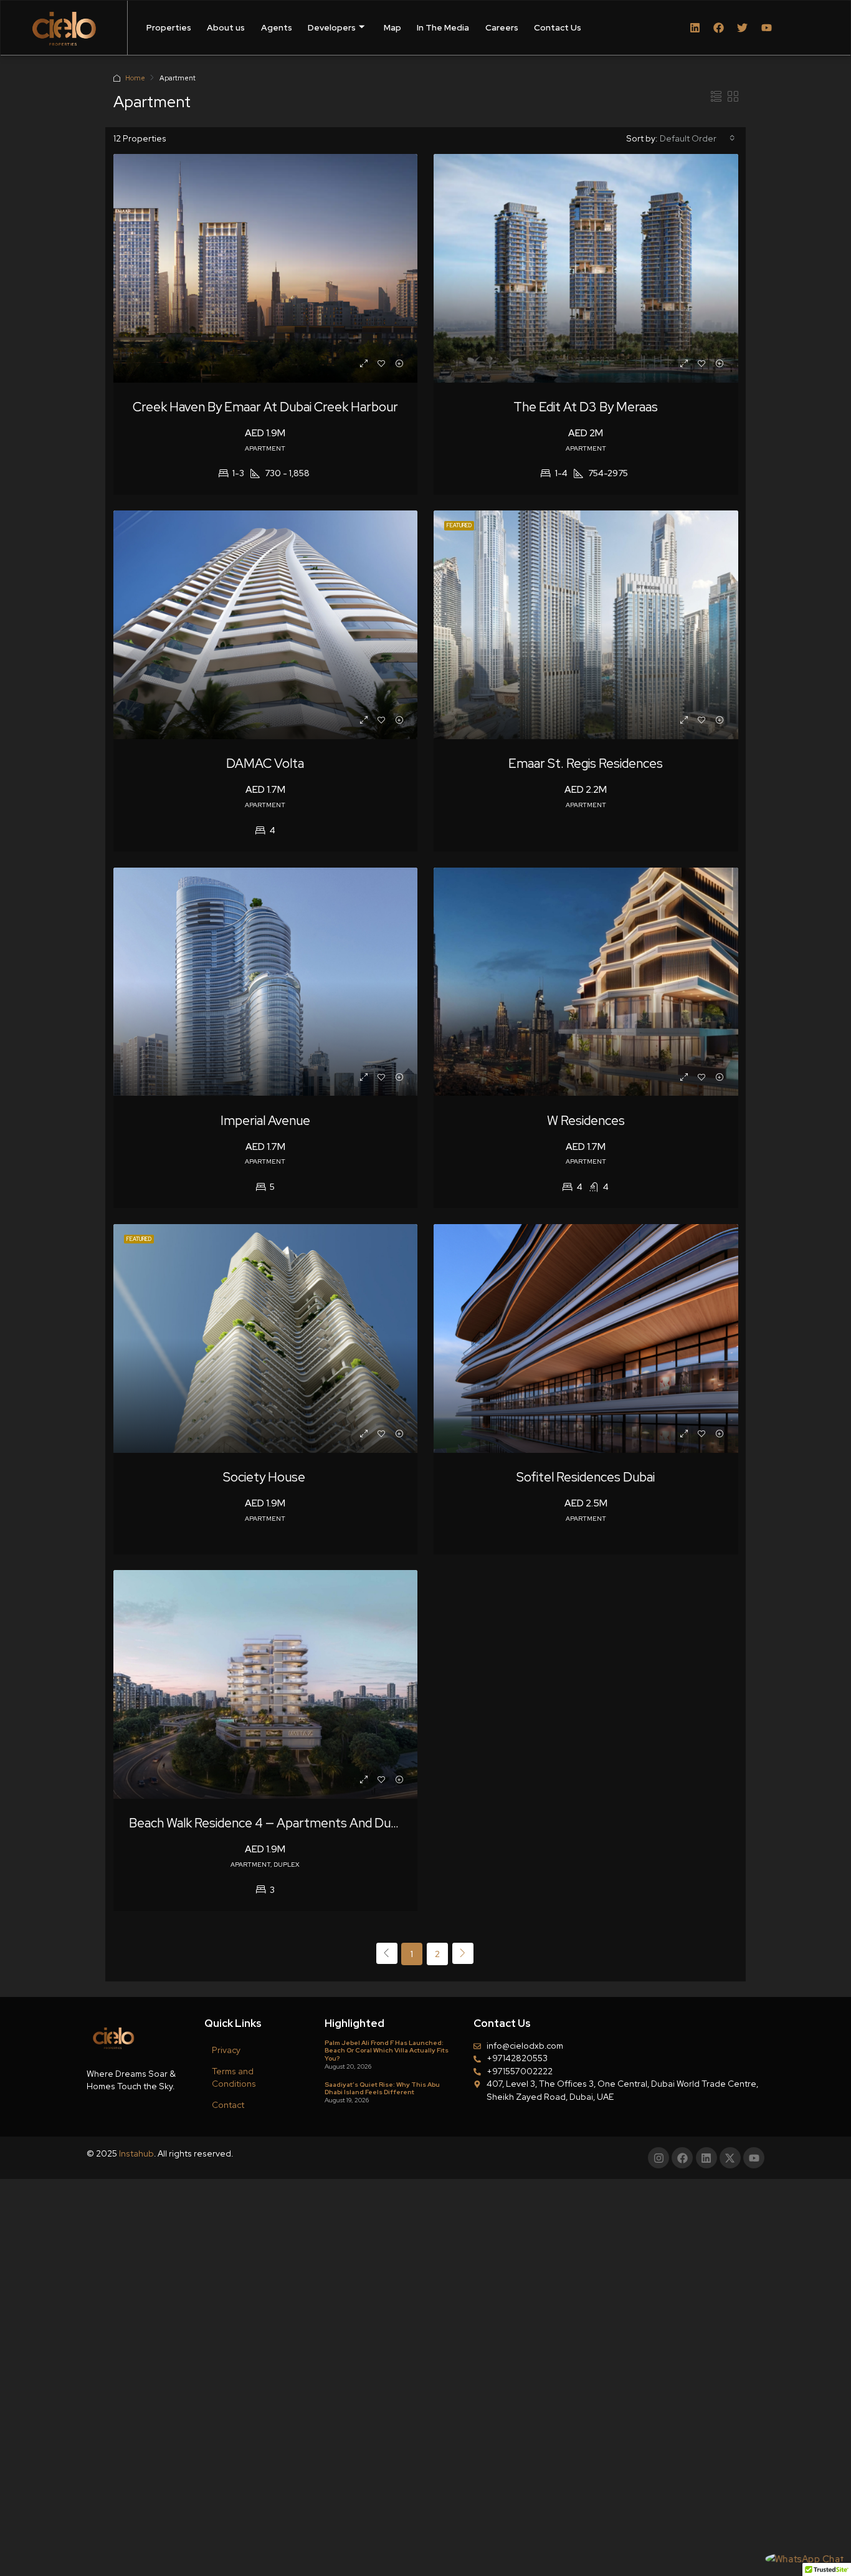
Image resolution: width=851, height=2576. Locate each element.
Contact (228, 2105)
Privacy (226, 2050)
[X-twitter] (730, 2158)
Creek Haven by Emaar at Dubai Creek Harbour (265, 407)
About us (226, 27)
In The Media (443, 27)
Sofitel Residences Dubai (586, 1477)
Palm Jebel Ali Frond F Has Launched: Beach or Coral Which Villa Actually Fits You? (387, 2050)
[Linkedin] (695, 27)
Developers (332, 27)
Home (135, 78)
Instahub (136, 2153)
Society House (265, 1477)
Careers (502, 27)
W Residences (586, 1120)
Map (392, 27)
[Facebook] (719, 27)
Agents (277, 27)
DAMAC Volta (265, 763)
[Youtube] (766, 27)
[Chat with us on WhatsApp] (804, 2559)
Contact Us (558, 27)
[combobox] (697, 138)
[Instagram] (658, 2158)
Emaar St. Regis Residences (586, 763)
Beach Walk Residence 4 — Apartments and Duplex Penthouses (308, 1823)
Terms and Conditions (234, 2077)
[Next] (463, 1953)
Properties (169, 27)
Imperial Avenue (265, 1120)
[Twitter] (743, 27)
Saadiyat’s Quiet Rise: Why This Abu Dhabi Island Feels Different (382, 2088)
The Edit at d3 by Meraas (586, 407)
